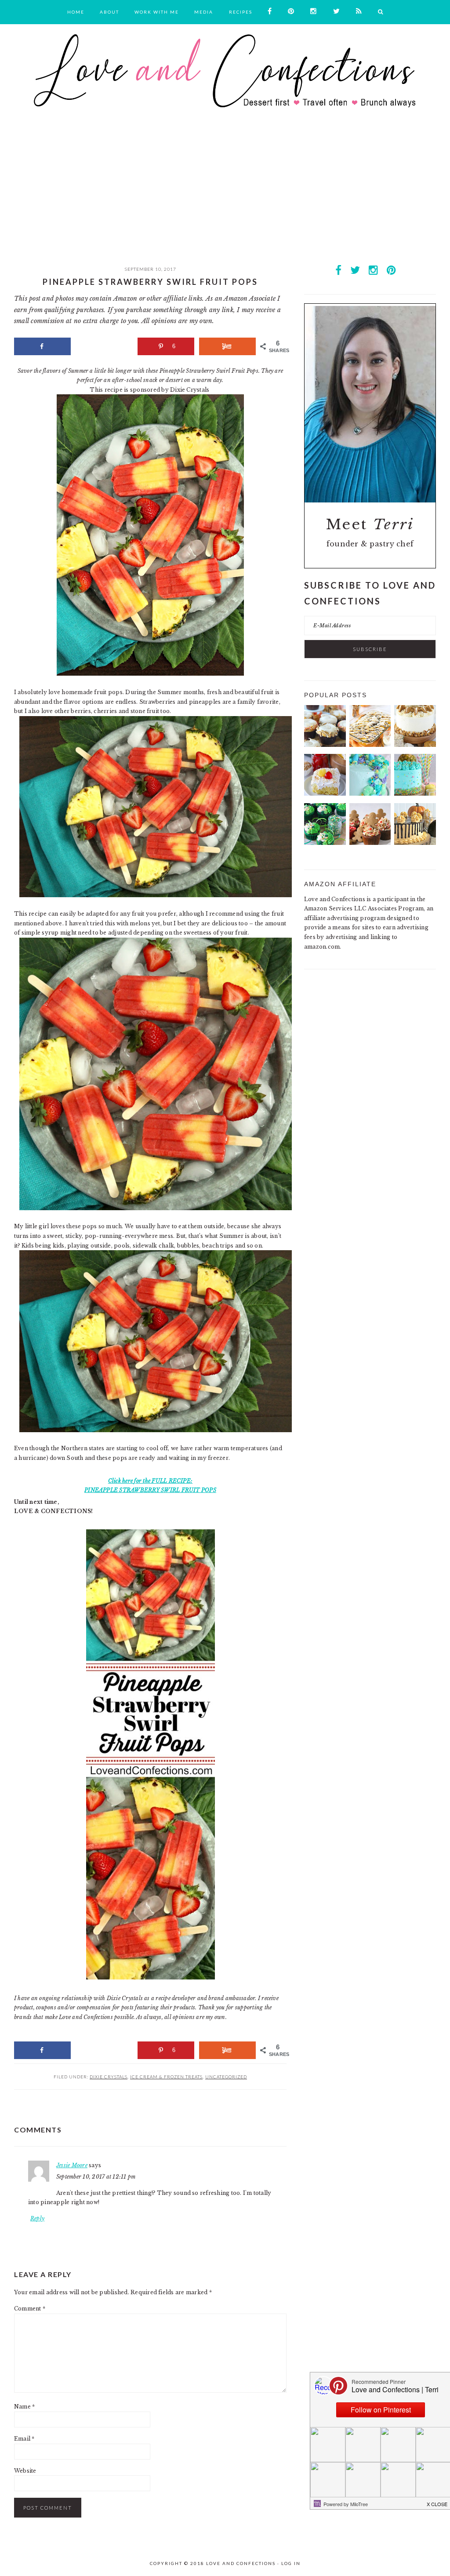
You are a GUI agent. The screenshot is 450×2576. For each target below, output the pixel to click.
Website (25, 2471)
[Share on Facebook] (42, 346)
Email (24, 2439)
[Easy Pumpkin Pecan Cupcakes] (325, 745)
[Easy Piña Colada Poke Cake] (325, 794)
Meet (370, 524)
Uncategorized (226, 2077)
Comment (30, 2309)
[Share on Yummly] (227, 346)
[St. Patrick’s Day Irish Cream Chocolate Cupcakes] (325, 843)
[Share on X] (104, 346)
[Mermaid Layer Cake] (370, 794)
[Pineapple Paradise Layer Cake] (415, 794)
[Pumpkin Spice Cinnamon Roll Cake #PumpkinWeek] (370, 745)
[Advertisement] (225, 195)
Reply (37, 2218)
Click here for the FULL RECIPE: (150, 1481)
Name (24, 2407)
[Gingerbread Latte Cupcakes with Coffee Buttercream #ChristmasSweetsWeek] (370, 843)
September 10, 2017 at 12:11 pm (96, 2177)
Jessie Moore (72, 2165)
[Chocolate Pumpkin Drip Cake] (415, 843)
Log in (291, 2563)
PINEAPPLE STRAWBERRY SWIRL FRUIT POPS (150, 1490)
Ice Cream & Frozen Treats (166, 2077)
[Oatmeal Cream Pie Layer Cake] (415, 745)
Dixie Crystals (109, 2077)
